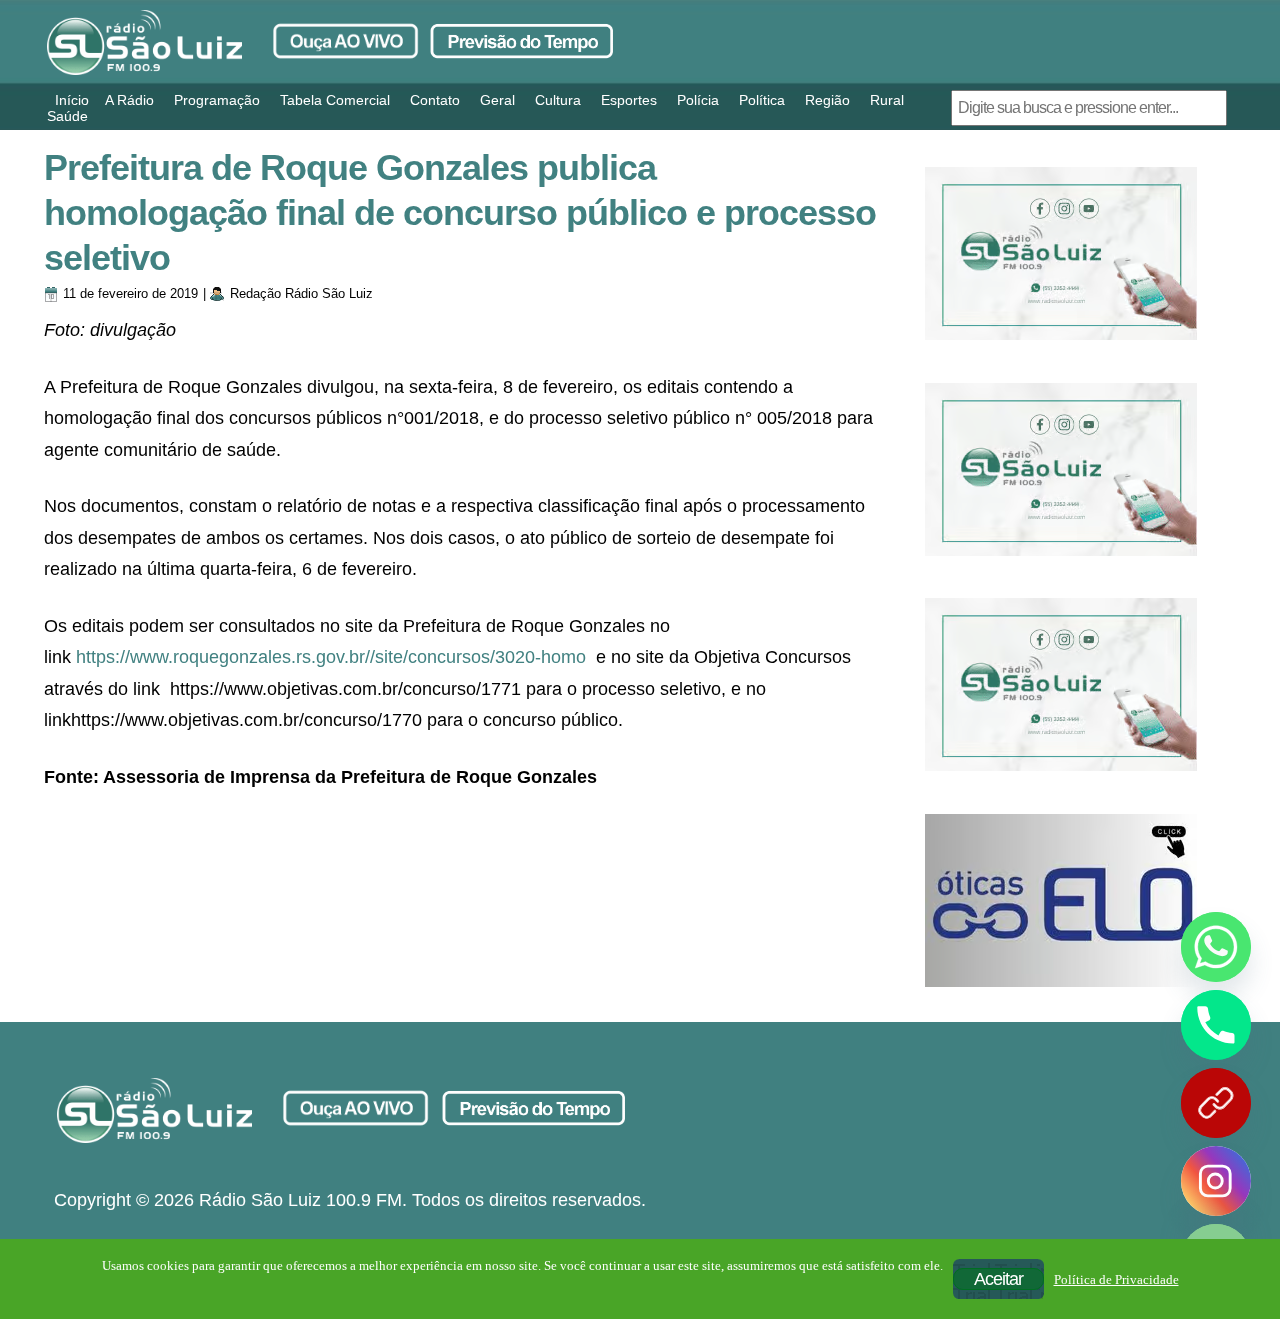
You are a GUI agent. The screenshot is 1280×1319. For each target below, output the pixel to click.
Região (827, 100)
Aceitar (998, 1279)
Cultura (558, 100)
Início (72, 100)
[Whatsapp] (1216, 947)
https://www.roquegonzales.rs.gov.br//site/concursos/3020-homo (331, 657)
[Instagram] (1216, 1181)
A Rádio (129, 100)
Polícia (698, 100)
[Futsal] (1061, 469)
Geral (497, 100)
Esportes (629, 100)
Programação (217, 100)
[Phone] (1216, 1025)
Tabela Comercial (335, 100)
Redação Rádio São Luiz (301, 293)
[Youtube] (1216, 1103)
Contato (435, 100)
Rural (887, 100)
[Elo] (1061, 900)
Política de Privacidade (1116, 1279)
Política (762, 100)
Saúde (67, 116)
